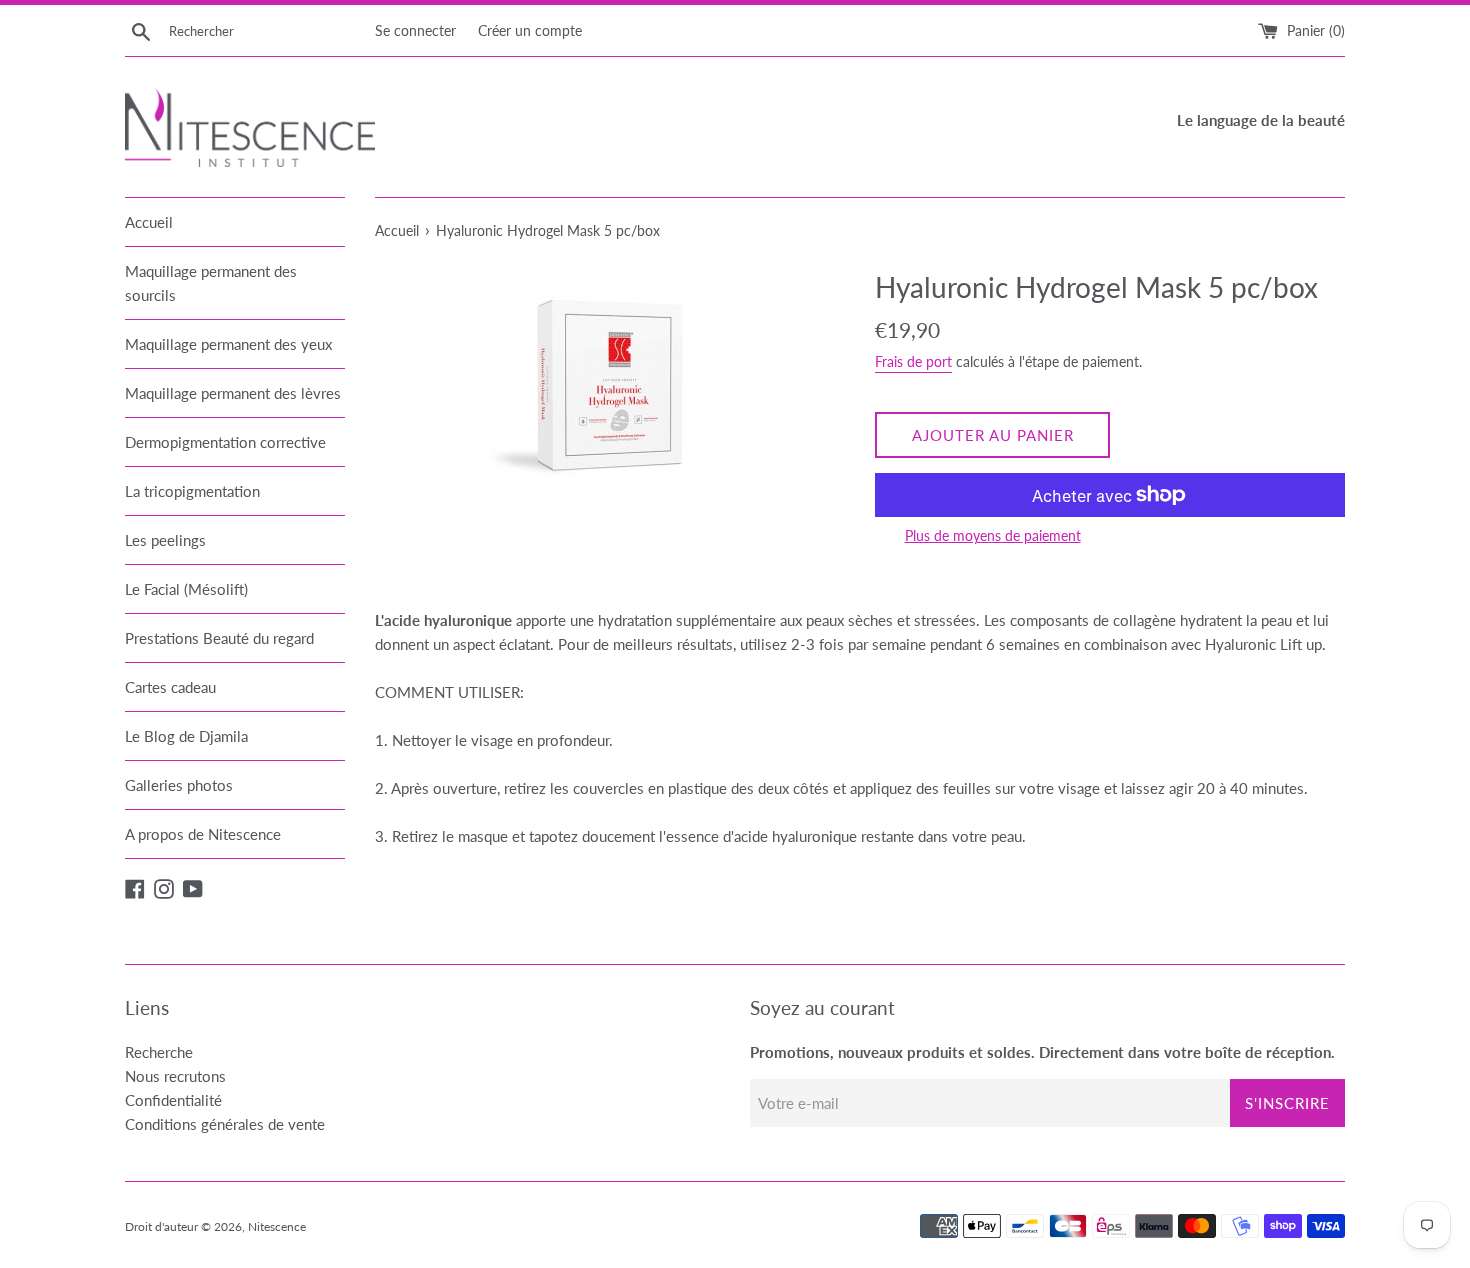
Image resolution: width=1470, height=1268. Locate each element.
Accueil (149, 222)
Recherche (159, 1052)
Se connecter (415, 31)
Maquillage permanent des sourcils (211, 283)
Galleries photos (179, 785)
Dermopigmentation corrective (225, 442)
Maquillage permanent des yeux (228, 344)
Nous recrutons (175, 1076)
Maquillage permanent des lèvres (233, 393)
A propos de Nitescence (203, 834)
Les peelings (165, 540)
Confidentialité (173, 1100)
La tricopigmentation (192, 491)
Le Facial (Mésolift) (186, 589)
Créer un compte (530, 31)
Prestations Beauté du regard (219, 638)
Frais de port (913, 361)
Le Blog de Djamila (186, 736)
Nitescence (277, 1226)
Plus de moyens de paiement (993, 535)
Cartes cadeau (170, 687)
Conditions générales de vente (225, 1124)
